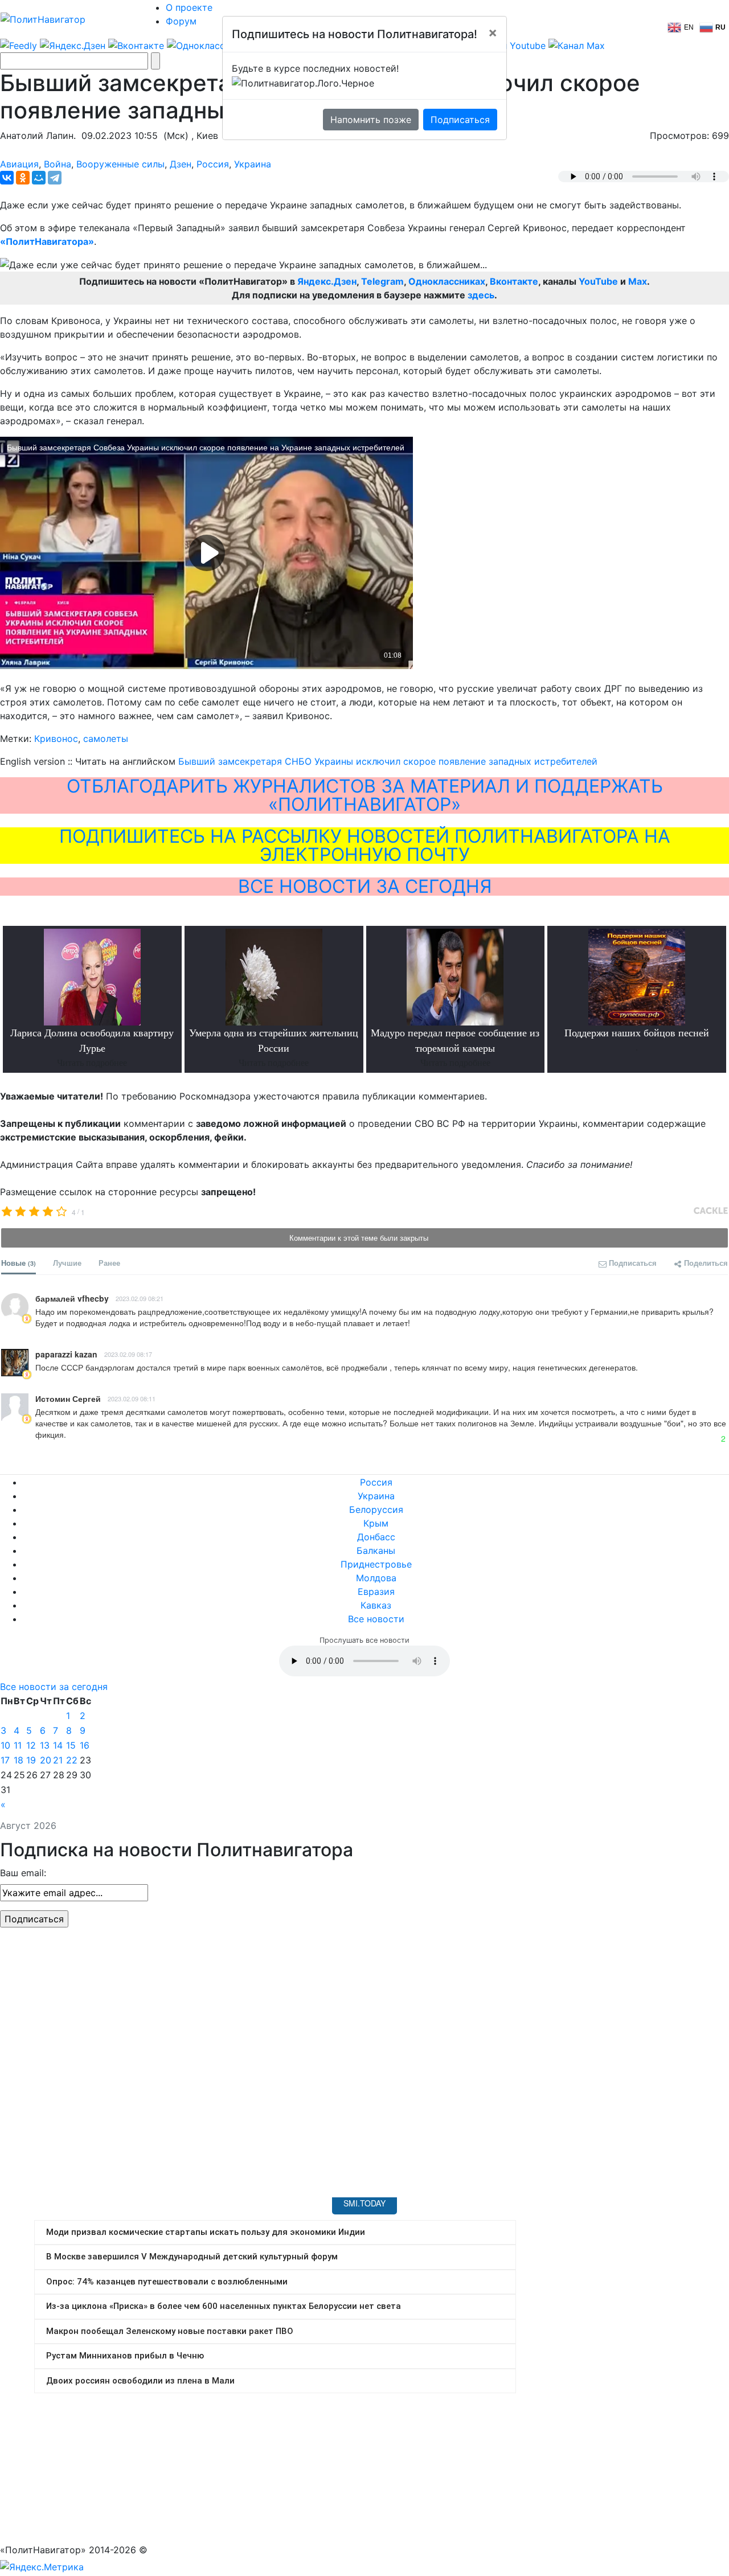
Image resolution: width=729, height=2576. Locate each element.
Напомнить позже (371, 120)
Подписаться (460, 120)
